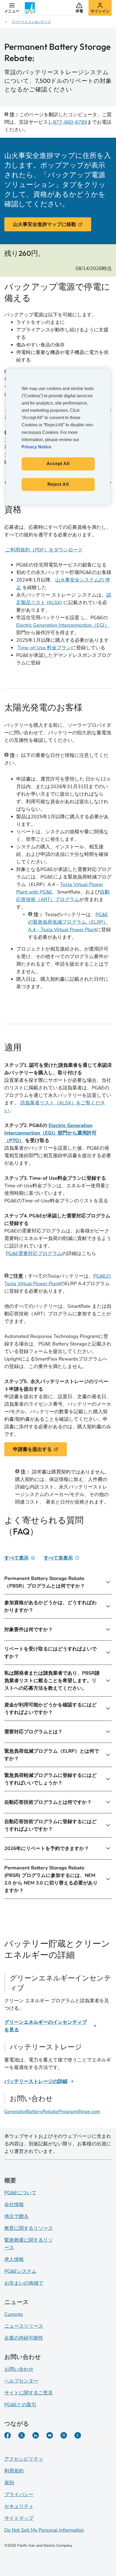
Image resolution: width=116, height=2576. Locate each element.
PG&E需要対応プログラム (34, 1253)
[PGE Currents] (78, 2435)
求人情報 (14, 2259)
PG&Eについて (20, 2193)
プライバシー (19, 2494)
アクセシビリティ (24, 2459)
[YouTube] (50, 2435)
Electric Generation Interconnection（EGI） (63, 625)
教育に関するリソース (29, 2228)
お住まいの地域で (24, 2283)
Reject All (58, 484)
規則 (9, 2483)
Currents (14, 2314)
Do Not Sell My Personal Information (44, 2530)
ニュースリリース (24, 2326)
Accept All (58, 464)
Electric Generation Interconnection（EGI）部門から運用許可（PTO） (50, 1133)
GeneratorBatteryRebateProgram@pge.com (52, 2111)
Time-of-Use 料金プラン (44, 648)
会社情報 (14, 2205)
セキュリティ (19, 2506)
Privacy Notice (36, 447)
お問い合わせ (19, 2369)
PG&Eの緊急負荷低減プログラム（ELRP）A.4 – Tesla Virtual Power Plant (68, 922)
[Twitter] (22, 2435)
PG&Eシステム (20, 2271)
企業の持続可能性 (24, 2338)
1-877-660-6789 (68, 122)
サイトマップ (19, 2518)
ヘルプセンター (21, 2381)
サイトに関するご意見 (29, 2393)
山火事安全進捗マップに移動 (45, 224)
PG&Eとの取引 (20, 2405)
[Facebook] (8, 2435)
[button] (12, 8)
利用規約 (14, 2471)
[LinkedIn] (36, 2435)
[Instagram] (64, 2435)
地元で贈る (16, 2216)
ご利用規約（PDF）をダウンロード (44, 550)
